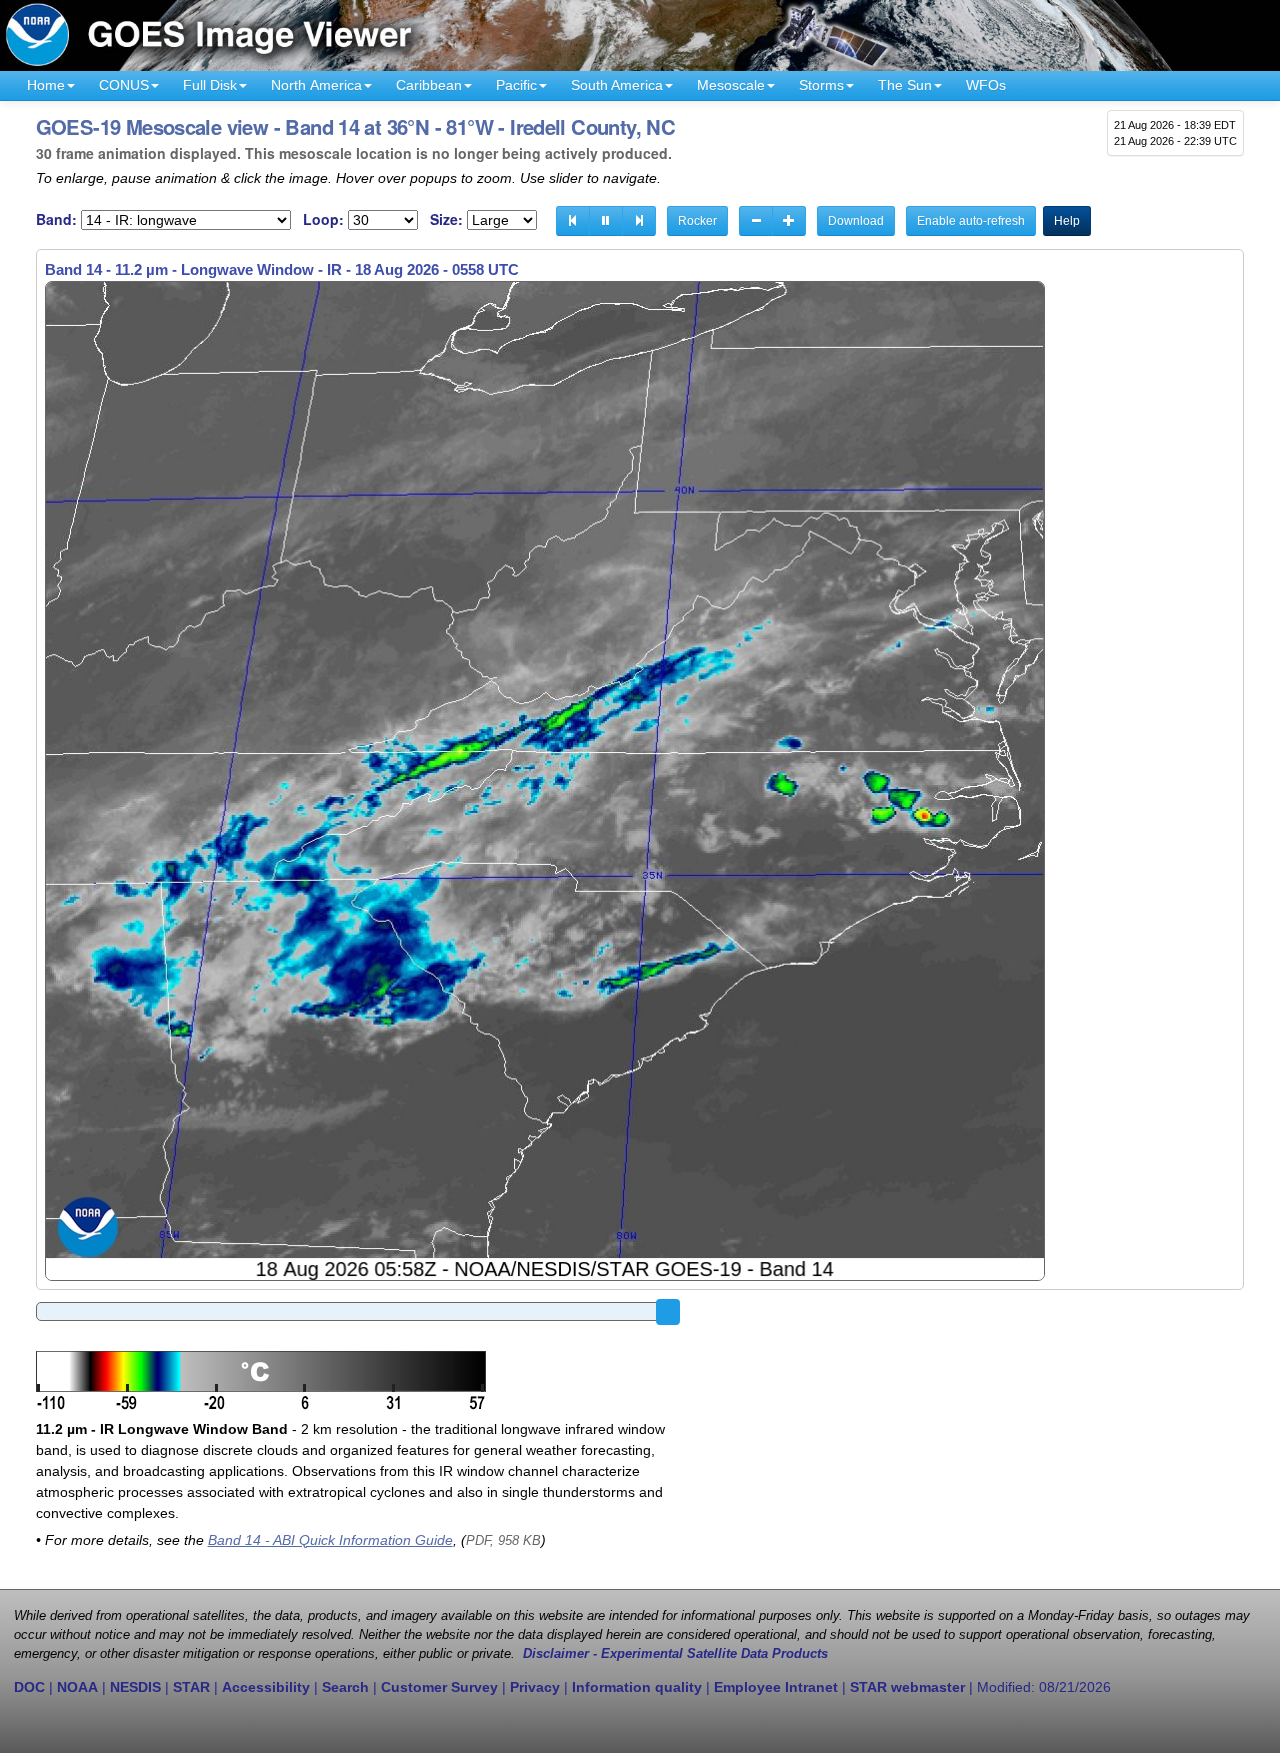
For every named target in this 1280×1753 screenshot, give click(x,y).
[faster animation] (789, 221)
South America (617, 85)
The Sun (905, 85)
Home (46, 85)
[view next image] (639, 221)
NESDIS (135, 1687)
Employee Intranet (776, 1687)
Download (856, 221)
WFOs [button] (986, 85)
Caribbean (429, 85)
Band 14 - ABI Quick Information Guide (330, 1540)
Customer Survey (439, 1687)
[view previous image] (573, 221)
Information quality (637, 1687)
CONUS (124, 85)
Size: (446, 219)
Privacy (535, 1687)
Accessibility (266, 1687)
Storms (821, 85)
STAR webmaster (907, 1687)
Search (345, 1687)
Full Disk (210, 85)
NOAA (77, 1687)
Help (1067, 221)
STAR (191, 1687)
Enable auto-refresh (971, 221)
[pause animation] (606, 221)
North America (316, 85)
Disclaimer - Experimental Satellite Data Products (675, 1654)
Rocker (697, 221)
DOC (29, 1687)
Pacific (516, 85)
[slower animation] (756, 221)
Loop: (323, 219)
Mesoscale (731, 85)
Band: (56, 219)
